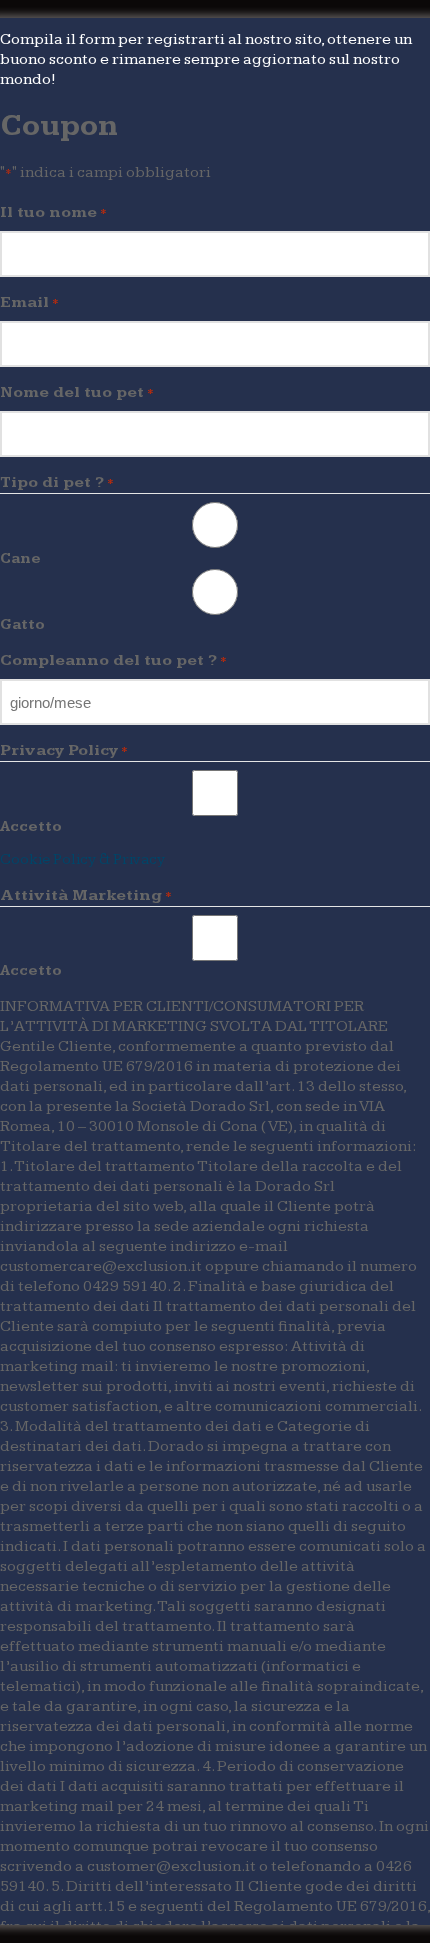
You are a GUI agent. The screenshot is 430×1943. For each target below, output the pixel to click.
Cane (20, 558)
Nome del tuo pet (77, 392)
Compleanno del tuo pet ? (113, 660)
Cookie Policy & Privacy (82, 859)
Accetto (31, 826)
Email (29, 302)
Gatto (22, 624)
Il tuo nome (53, 212)
